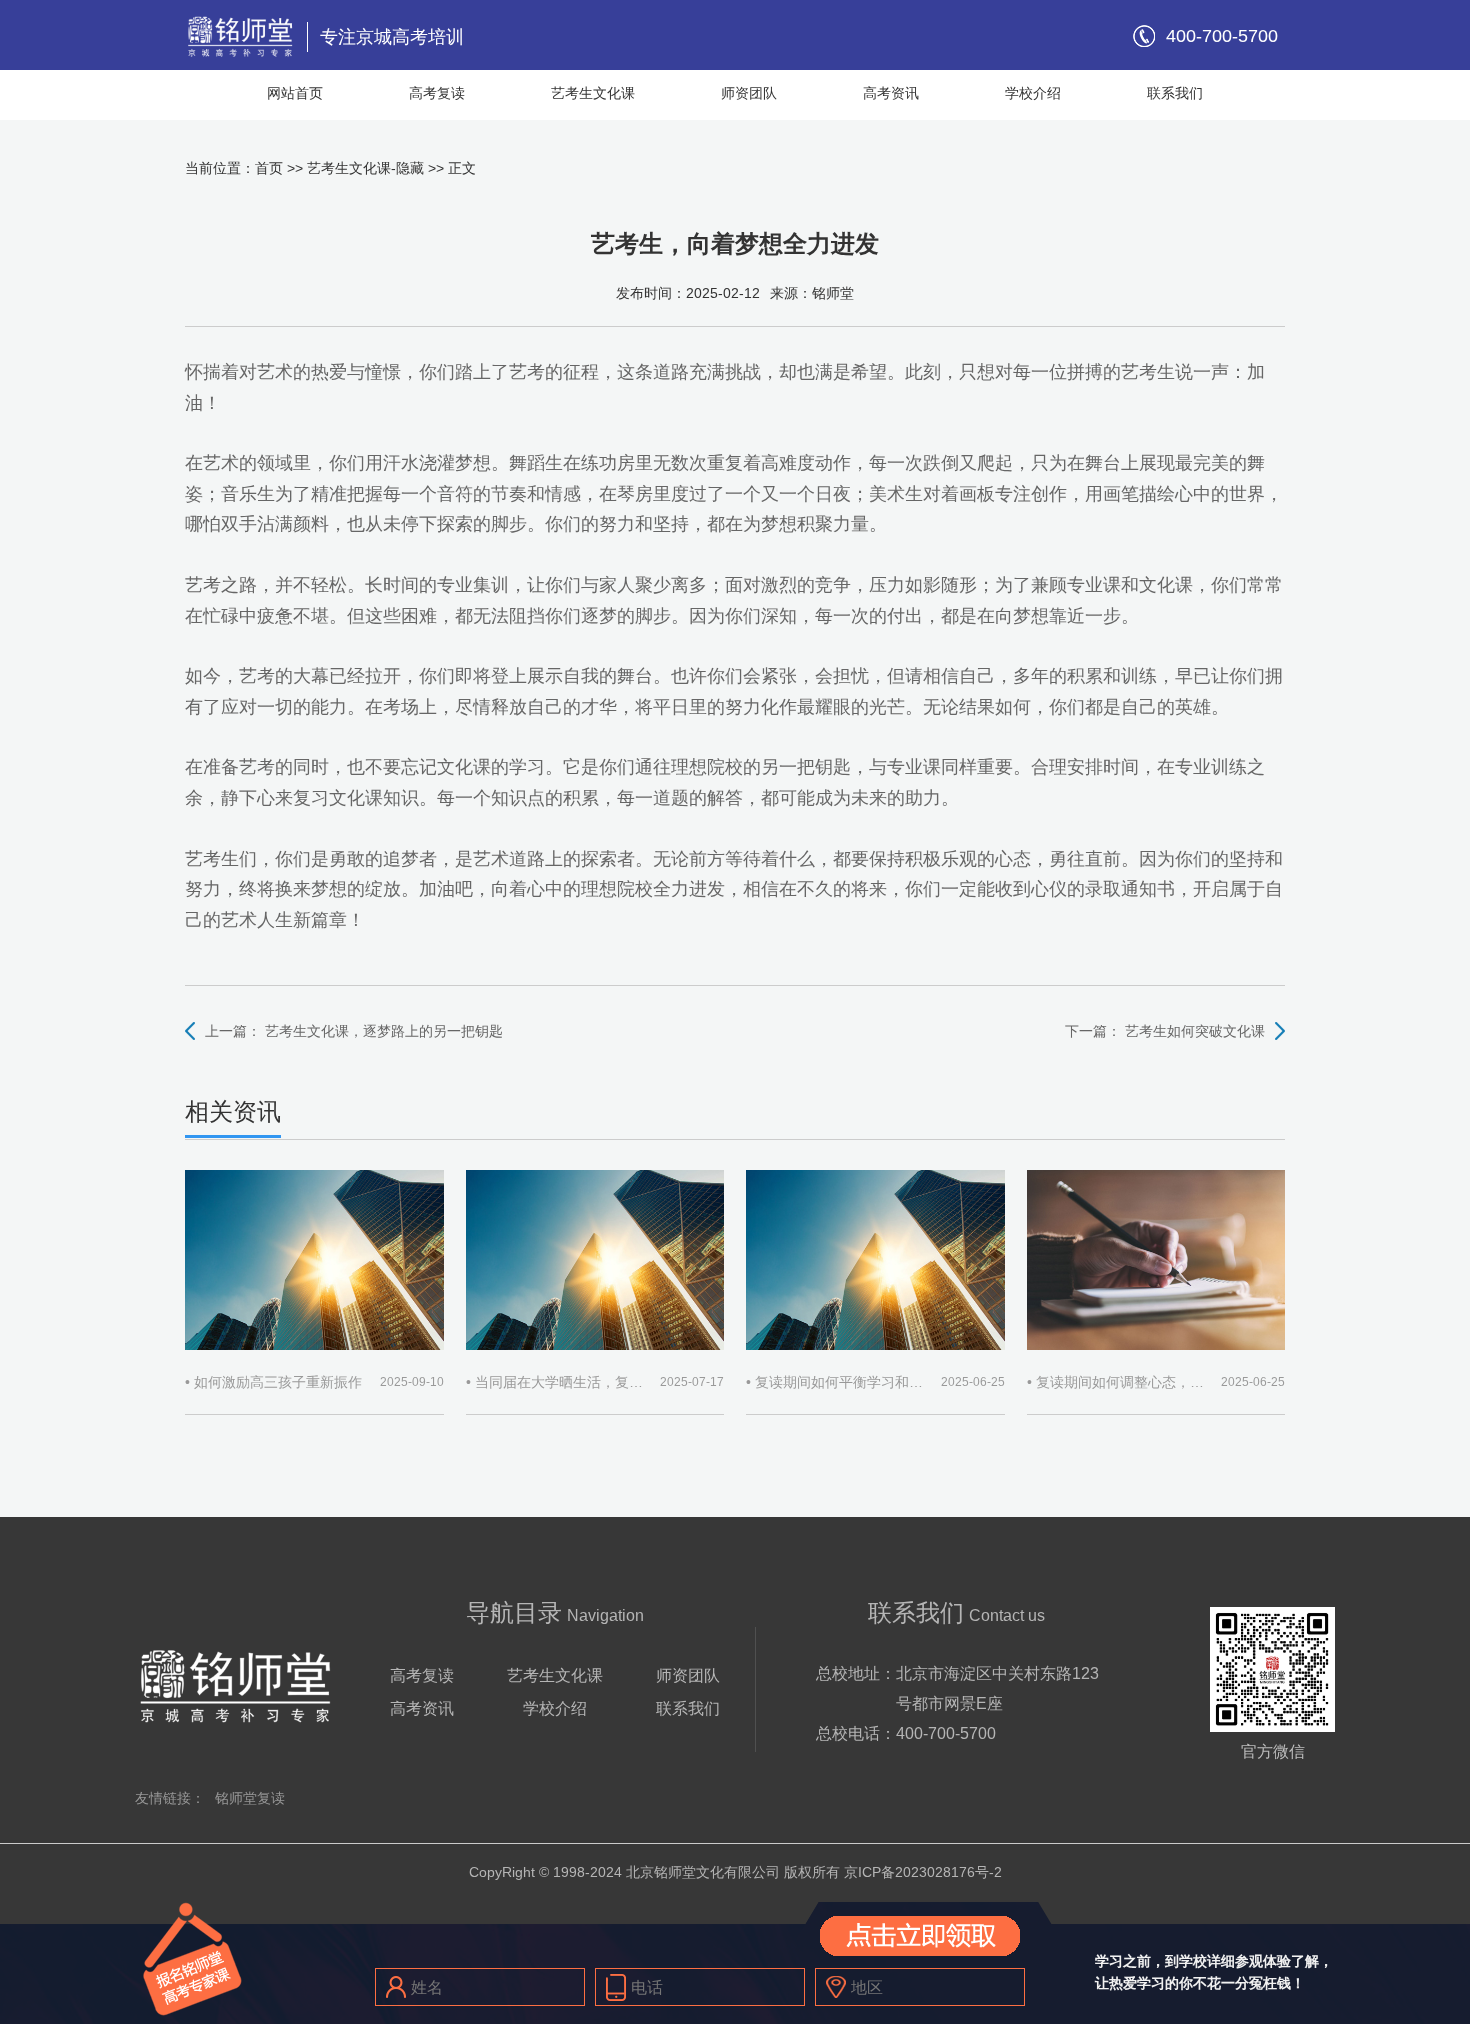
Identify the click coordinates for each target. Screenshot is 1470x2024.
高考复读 (437, 93)
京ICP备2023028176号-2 (923, 1872)
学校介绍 (1033, 93)
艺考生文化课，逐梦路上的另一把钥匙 (384, 1031)
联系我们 (1175, 93)
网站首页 (295, 93)
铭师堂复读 (250, 1798)
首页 (269, 168)
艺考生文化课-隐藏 (365, 168)
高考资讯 (891, 93)
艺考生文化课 (593, 93)
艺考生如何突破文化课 (1195, 1031)
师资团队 (749, 93)
